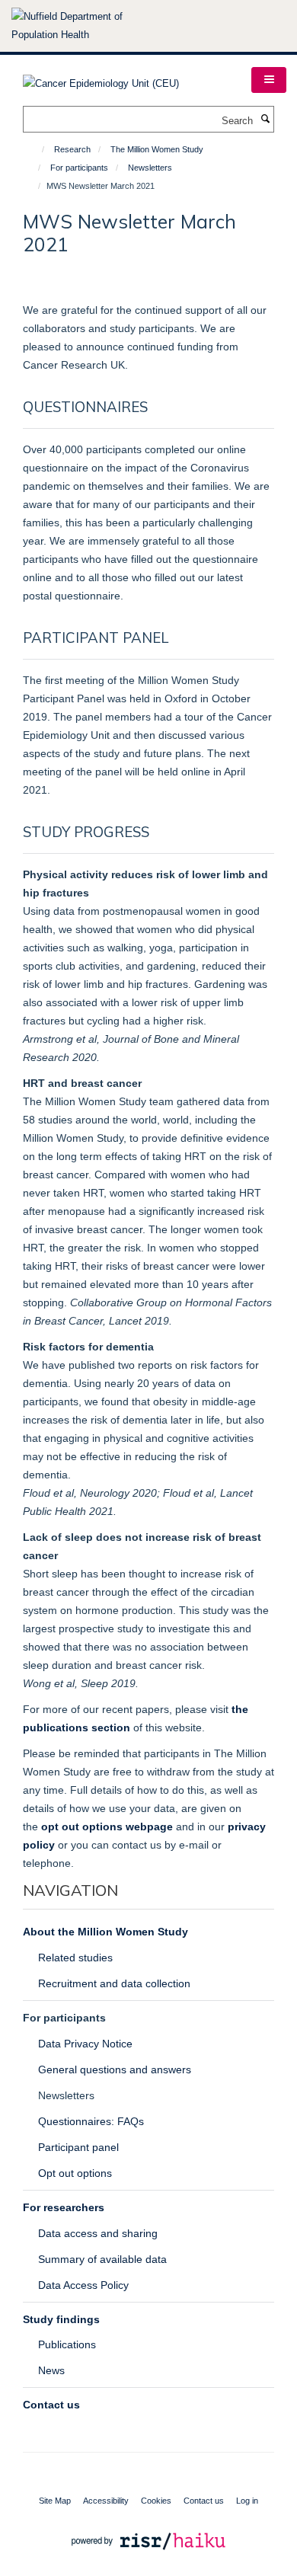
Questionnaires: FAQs (91, 2121)
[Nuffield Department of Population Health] (88, 26)
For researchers (64, 2207)
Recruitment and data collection (114, 1983)
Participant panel (78, 2147)
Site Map (55, 2501)
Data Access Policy (83, 2285)
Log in (247, 2501)
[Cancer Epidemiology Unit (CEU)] (101, 79)
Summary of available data (102, 2259)
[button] (269, 80)
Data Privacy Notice (85, 2044)
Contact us (51, 2405)
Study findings (61, 2319)
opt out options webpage (107, 1827)
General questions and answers (115, 2069)
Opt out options (75, 2173)
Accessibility (106, 2501)
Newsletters (150, 168)
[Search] (265, 120)
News (51, 2370)
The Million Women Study (157, 149)
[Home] (36, 149)
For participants (79, 168)
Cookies (156, 2501)
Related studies (75, 1958)
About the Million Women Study (105, 1932)
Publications (67, 2344)
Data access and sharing (98, 2233)
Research (72, 149)
